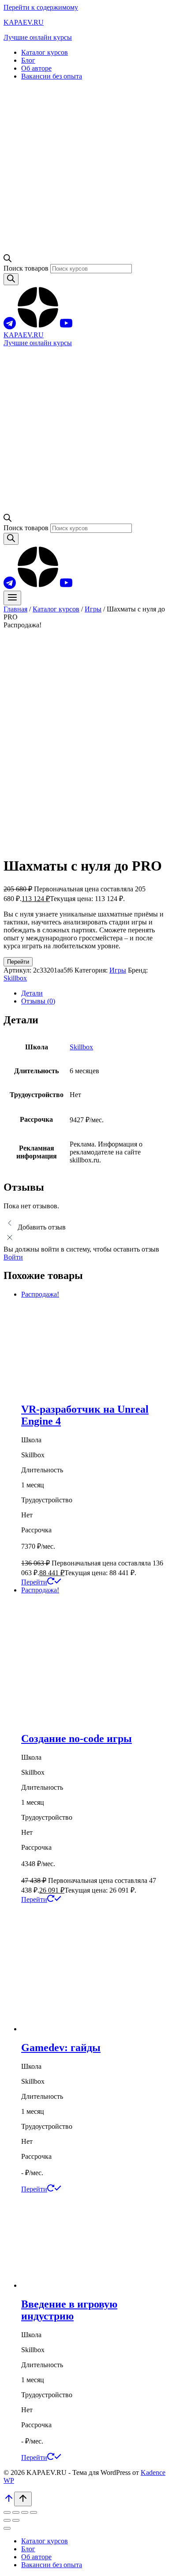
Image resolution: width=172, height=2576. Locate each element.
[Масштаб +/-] (7, 2512)
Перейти (18, 962)
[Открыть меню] (12, 598)
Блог (28, 60)
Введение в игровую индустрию (69, 2310)
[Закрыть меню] (7, 2528)
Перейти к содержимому (41, 7)
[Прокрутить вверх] (9, 2501)
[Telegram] (10, 327)
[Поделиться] (25, 2512)
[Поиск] (11, 279)
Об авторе (36, 68)
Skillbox (15, 978)
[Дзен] (38, 327)
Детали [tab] (32, 993)
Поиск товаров (27, 268)
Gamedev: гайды (61, 2048)
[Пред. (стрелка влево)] (7, 2520)
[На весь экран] (16, 2512)
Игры (118, 970)
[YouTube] (66, 327)
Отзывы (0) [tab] (38, 1001)
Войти (13, 1257)
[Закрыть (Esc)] (34, 2512)
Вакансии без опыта (52, 76)
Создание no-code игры (77, 1739)
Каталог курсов (45, 52)
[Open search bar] (7, 260)
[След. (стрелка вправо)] (16, 2520)
